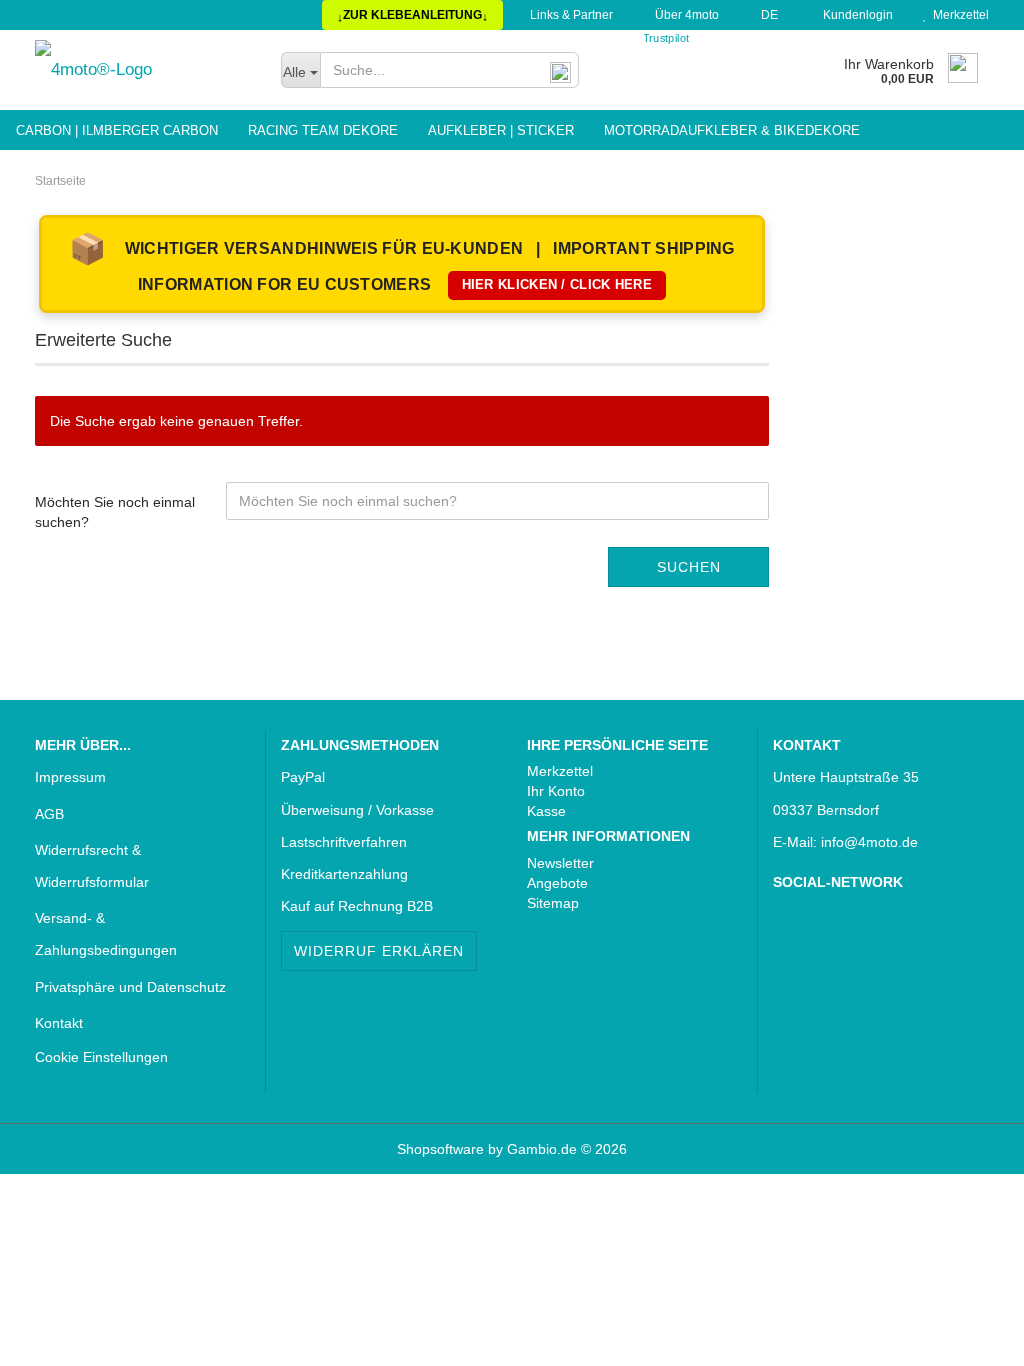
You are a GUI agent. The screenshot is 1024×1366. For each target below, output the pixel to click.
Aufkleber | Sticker (501, 130)
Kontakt (59, 1023)
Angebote (557, 883)
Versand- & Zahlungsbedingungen (106, 934)
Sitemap (553, 903)
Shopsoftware (440, 1149)
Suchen (689, 567)
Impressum (70, 777)
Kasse (546, 811)
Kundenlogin (855, 15)
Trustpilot (666, 38)
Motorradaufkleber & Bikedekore (732, 130)
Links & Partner (570, 15)
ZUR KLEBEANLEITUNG (412, 16)
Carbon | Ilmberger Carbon (117, 130)
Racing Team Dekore (323, 130)
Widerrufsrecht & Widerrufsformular (92, 866)
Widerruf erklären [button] (379, 951)
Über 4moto (685, 15)
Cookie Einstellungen (101, 1057)
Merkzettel (958, 15)
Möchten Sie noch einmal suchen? (115, 512)
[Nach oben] (55, 1336)
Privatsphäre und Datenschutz (130, 987)
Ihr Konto (556, 791)
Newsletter (560, 863)
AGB (49, 814)
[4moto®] (143, 70)
